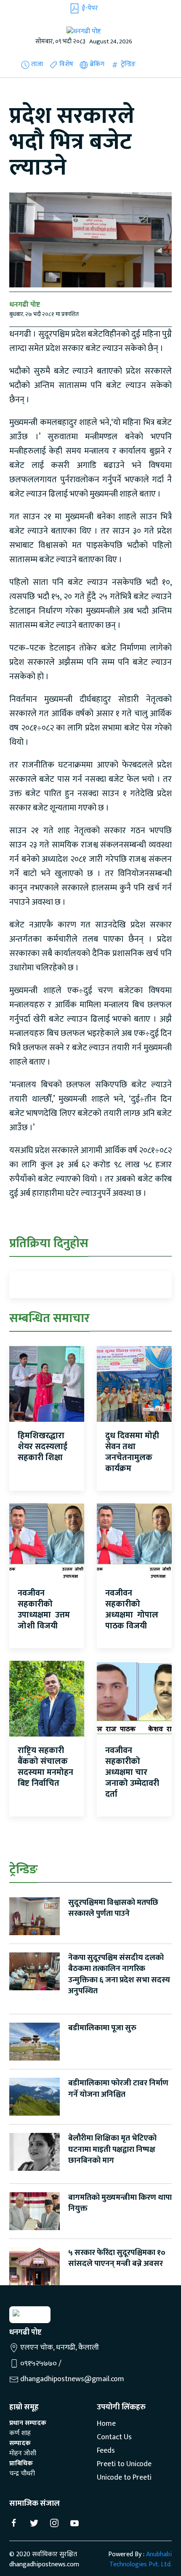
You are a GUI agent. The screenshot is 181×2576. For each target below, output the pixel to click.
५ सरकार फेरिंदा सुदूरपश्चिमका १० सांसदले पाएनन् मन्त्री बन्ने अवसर (117, 2258)
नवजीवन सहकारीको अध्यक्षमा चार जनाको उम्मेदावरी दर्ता (132, 1772)
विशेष (65, 64)
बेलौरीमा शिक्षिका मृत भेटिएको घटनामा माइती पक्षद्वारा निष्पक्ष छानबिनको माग (112, 2149)
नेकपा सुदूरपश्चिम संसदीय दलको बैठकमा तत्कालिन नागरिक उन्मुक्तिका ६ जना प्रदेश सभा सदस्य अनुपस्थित (119, 1974)
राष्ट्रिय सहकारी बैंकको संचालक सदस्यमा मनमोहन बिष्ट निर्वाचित (45, 1767)
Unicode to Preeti (124, 2478)
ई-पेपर (89, 8)
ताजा (36, 64)
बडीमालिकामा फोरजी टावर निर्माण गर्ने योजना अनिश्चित (118, 2089)
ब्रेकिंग (96, 64)
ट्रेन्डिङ (127, 64)
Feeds (106, 2451)
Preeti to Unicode (124, 2464)
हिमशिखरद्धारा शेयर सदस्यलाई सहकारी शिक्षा (43, 1447)
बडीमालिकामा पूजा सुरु (102, 2028)
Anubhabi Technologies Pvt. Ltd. (141, 2559)
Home (106, 2424)
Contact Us (114, 2438)
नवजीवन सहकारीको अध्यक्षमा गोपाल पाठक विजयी (132, 1609)
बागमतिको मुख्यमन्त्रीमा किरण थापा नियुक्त (120, 2203)
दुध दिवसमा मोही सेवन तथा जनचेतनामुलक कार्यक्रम (132, 1452)
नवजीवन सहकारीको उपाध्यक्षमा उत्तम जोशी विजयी (44, 1609)
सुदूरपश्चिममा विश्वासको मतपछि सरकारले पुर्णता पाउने (113, 1908)
